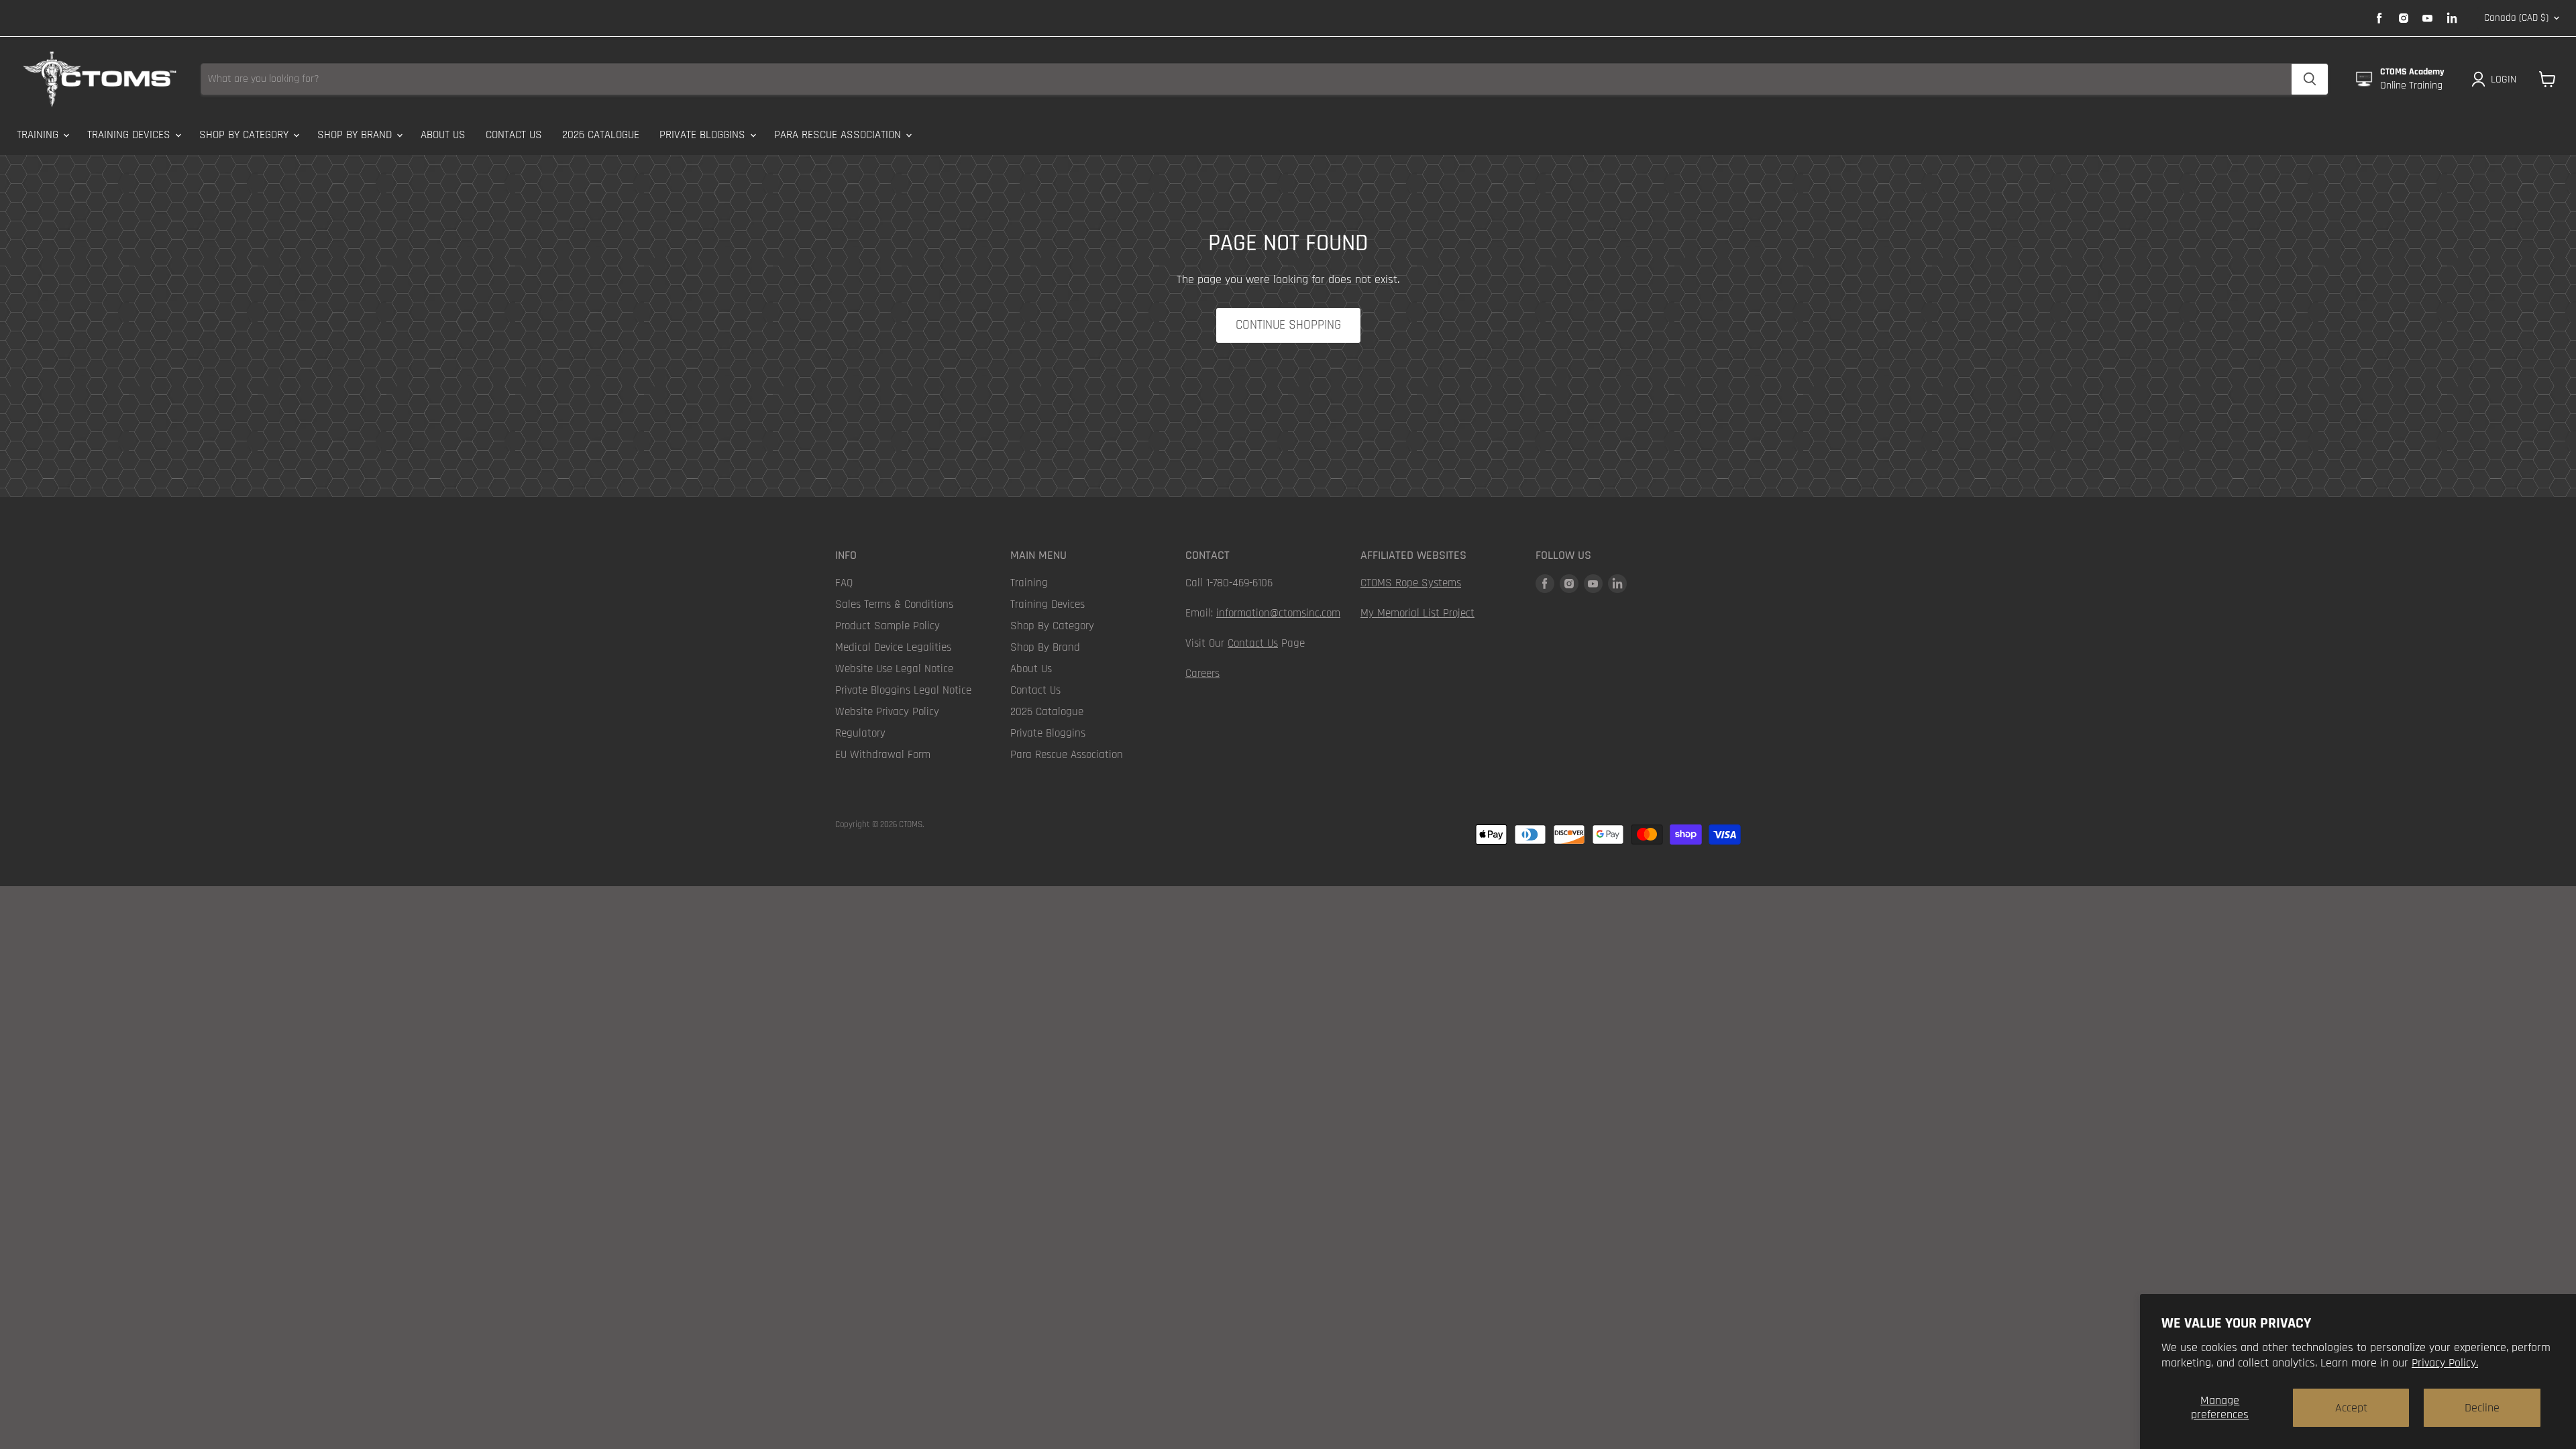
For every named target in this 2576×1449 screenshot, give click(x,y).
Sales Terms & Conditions (894, 604)
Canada (2516, 18)
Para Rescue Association (839, 135)
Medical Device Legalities (893, 647)
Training (39, 135)
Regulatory (860, 733)
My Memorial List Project (1417, 613)
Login (2504, 79)
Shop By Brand (356, 135)
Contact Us (514, 135)
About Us (443, 135)
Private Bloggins (704, 135)
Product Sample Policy (888, 626)
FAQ (844, 583)
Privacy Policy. (2445, 1363)
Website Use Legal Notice (894, 669)
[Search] (2310, 79)
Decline (2482, 1408)
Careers (1202, 674)
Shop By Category (246, 135)
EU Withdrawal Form (883, 755)
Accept (2351, 1408)
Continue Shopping (1288, 325)
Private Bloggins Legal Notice (903, 690)
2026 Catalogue (601, 135)
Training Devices (130, 135)
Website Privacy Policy (887, 712)
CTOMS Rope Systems (1411, 583)
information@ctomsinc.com (1278, 613)
